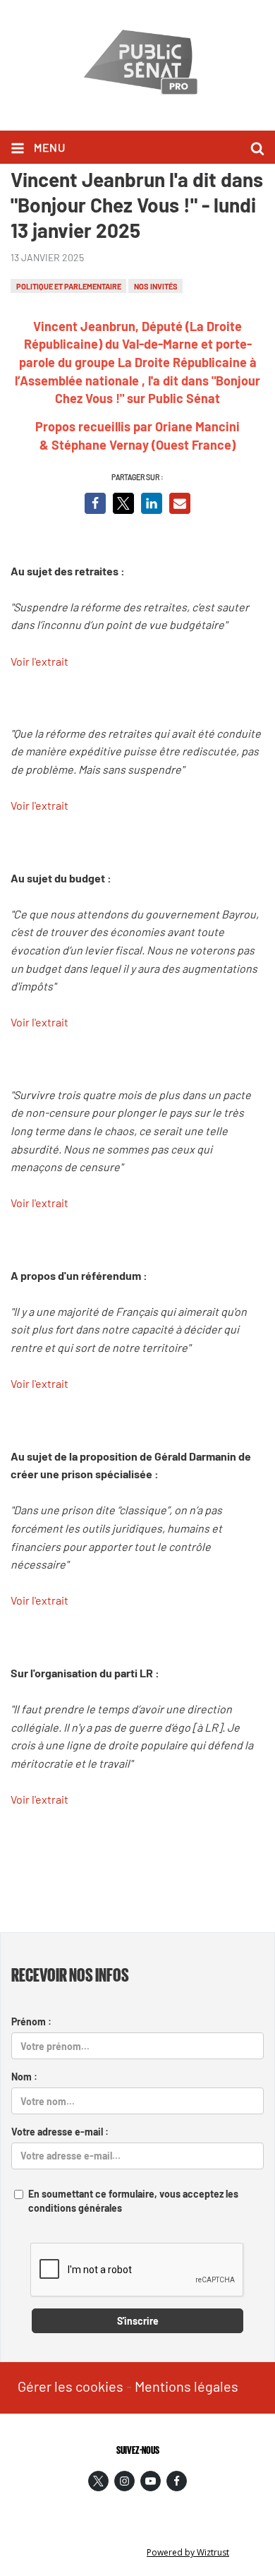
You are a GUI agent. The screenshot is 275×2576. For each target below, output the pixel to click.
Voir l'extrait (39, 661)
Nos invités (156, 286)
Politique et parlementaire (69, 286)
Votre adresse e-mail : (60, 2132)
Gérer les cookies (71, 2386)
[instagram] (124, 2481)
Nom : (24, 2077)
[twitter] (98, 2481)
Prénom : (31, 2021)
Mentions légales (187, 2386)
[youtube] (151, 2481)
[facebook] (177, 2481)
